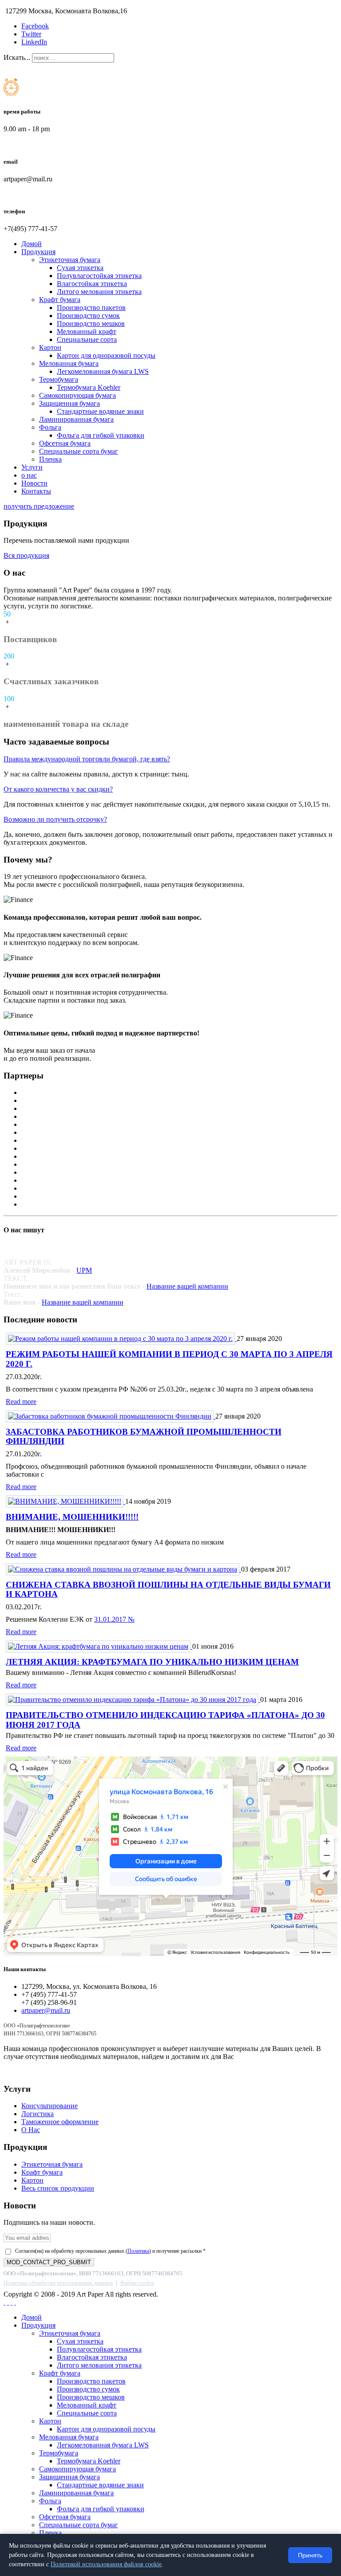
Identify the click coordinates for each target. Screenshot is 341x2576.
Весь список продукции (58, 2188)
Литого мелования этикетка (99, 292)
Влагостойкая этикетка (92, 284)
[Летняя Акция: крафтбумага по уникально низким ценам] (99, 1646)
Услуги (32, 467)
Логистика (38, 2114)
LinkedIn (34, 42)
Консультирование (50, 2106)
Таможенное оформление (60, 2122)
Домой (32, 244)
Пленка (50, 459)
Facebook (35, 26)
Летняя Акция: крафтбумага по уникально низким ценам (152, 1662)
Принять (310, 2555)
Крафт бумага (60, 300)
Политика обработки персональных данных (58, 2283)
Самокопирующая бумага (77, 395)
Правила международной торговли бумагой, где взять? (87, 759)
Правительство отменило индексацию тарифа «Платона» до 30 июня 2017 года (165, 1720)
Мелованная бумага (69, 363)
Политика (138, 2251)
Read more (21, 1402)
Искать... (17, 57)
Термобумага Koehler (89, 387)
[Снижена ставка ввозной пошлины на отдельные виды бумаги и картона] (123, 1569)
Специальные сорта (87, 339)
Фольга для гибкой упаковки (101, 435)
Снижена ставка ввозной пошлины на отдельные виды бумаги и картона (168, 1589)
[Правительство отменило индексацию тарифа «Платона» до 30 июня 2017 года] (133, 1700)
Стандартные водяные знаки (100, 411)
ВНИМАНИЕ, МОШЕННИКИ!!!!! (72, 1517)
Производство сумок (88, 316)
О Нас (31, 2130)
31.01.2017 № (114, 1619)
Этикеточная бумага (70, 260)
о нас (29, 475)
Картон (50, 347)
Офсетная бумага (65, 443)
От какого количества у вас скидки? (58, 789)
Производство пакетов (91, 308)
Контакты (36, 491)
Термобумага (59, 379)
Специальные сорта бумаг (79, 451)
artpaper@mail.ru (46, 2010)
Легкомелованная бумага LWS (103, 371)
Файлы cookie (137, 2283)
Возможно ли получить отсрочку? (55, 819)
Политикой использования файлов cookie (106, 2564)
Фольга (50, 427)
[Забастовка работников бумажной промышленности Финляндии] (111, 1416)
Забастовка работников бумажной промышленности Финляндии (144, 1436)
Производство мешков (91, 323)
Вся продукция (26, 555)
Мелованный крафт (87, 331)
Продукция (38, 252)
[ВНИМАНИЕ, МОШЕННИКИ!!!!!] (65, 1501)
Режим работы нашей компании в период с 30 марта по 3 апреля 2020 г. (169, 1359)
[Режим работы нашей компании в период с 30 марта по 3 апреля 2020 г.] (121, 1339)
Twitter (31, 34)
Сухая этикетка (80, 268)
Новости (34, 483)
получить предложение (39, 506)
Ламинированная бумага (76, 419)
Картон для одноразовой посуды (106, 355)
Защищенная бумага (69, 403)
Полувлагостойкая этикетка (99, 276)
